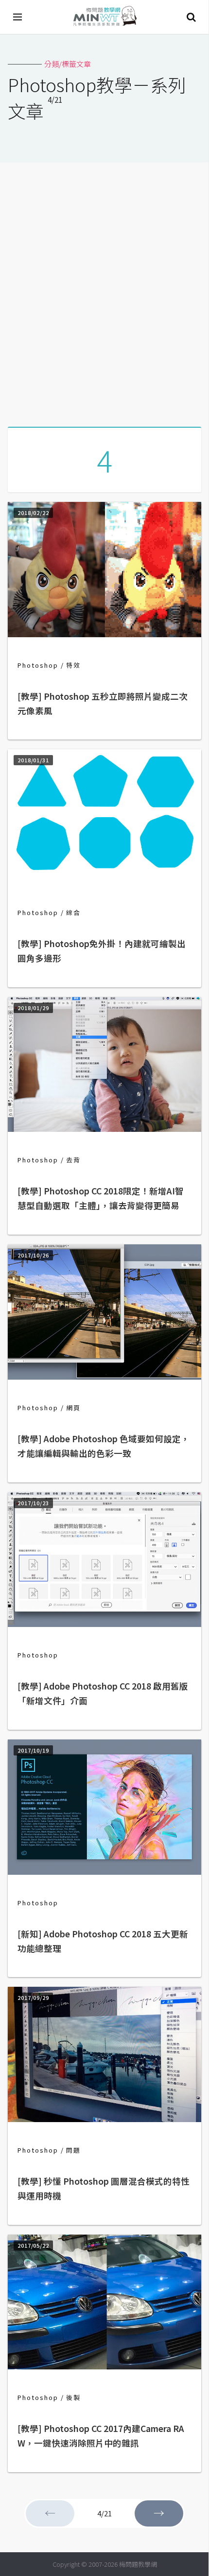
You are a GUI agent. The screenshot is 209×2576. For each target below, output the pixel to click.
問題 (73, 2150)
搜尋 (191, 17)
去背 (73, 1160)
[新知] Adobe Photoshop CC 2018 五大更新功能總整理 (103, 1941)
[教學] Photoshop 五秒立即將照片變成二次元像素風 (103, 703)
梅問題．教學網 (104, 17)
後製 (73, 2397)
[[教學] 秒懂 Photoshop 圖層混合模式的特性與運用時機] (104, 2119)
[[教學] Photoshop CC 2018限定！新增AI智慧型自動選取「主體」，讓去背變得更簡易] (104, 1129)
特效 (73, 665)
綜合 (73, 912)
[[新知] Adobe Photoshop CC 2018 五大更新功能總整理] (104, 1872)
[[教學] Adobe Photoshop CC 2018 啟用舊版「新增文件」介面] (104, 1624)
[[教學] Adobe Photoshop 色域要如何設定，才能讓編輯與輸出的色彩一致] (104, 1377)
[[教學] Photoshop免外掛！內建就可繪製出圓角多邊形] (104, 881)
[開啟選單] (18, 17)
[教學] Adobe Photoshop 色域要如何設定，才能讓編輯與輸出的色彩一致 (104, 1446)
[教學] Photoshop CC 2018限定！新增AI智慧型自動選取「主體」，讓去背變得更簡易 (101, 1198)
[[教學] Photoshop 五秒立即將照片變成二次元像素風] (104, 634)
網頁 (73, 1408)
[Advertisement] (104, 291)
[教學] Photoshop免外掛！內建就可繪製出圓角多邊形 (102, 951)
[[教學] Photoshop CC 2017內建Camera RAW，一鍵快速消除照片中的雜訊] (104, 2366)
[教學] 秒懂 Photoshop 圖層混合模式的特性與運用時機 (104, 2188)
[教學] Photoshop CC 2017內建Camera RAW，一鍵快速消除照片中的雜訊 (101, 2436)
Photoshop (38, 665)
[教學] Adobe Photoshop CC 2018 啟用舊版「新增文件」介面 (103, 1693)
